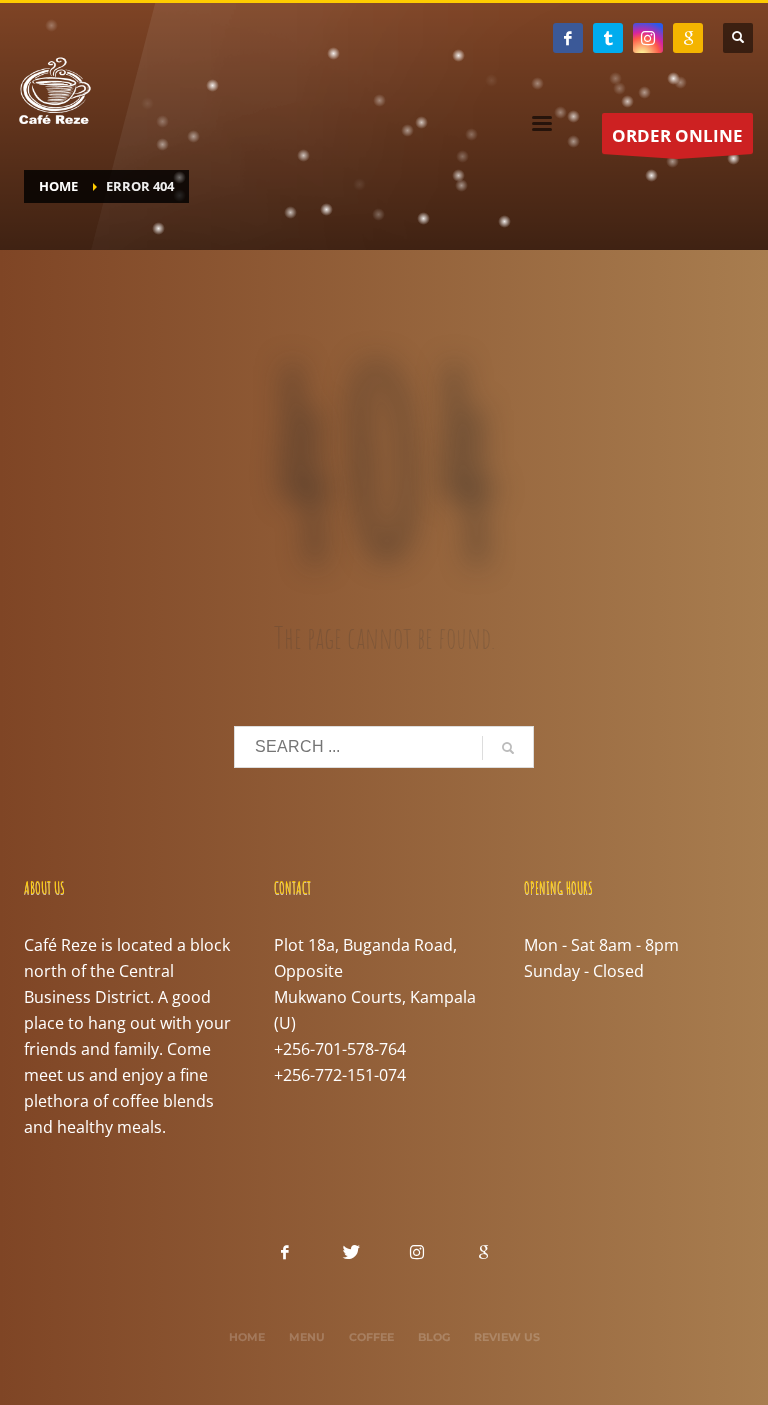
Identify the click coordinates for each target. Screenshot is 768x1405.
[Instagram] (648, 38)
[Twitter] (608, 38)
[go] (508, 748)
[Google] (688, 38)
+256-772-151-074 (340, 1075)
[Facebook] (568, 38)
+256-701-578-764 (340, 1049)
